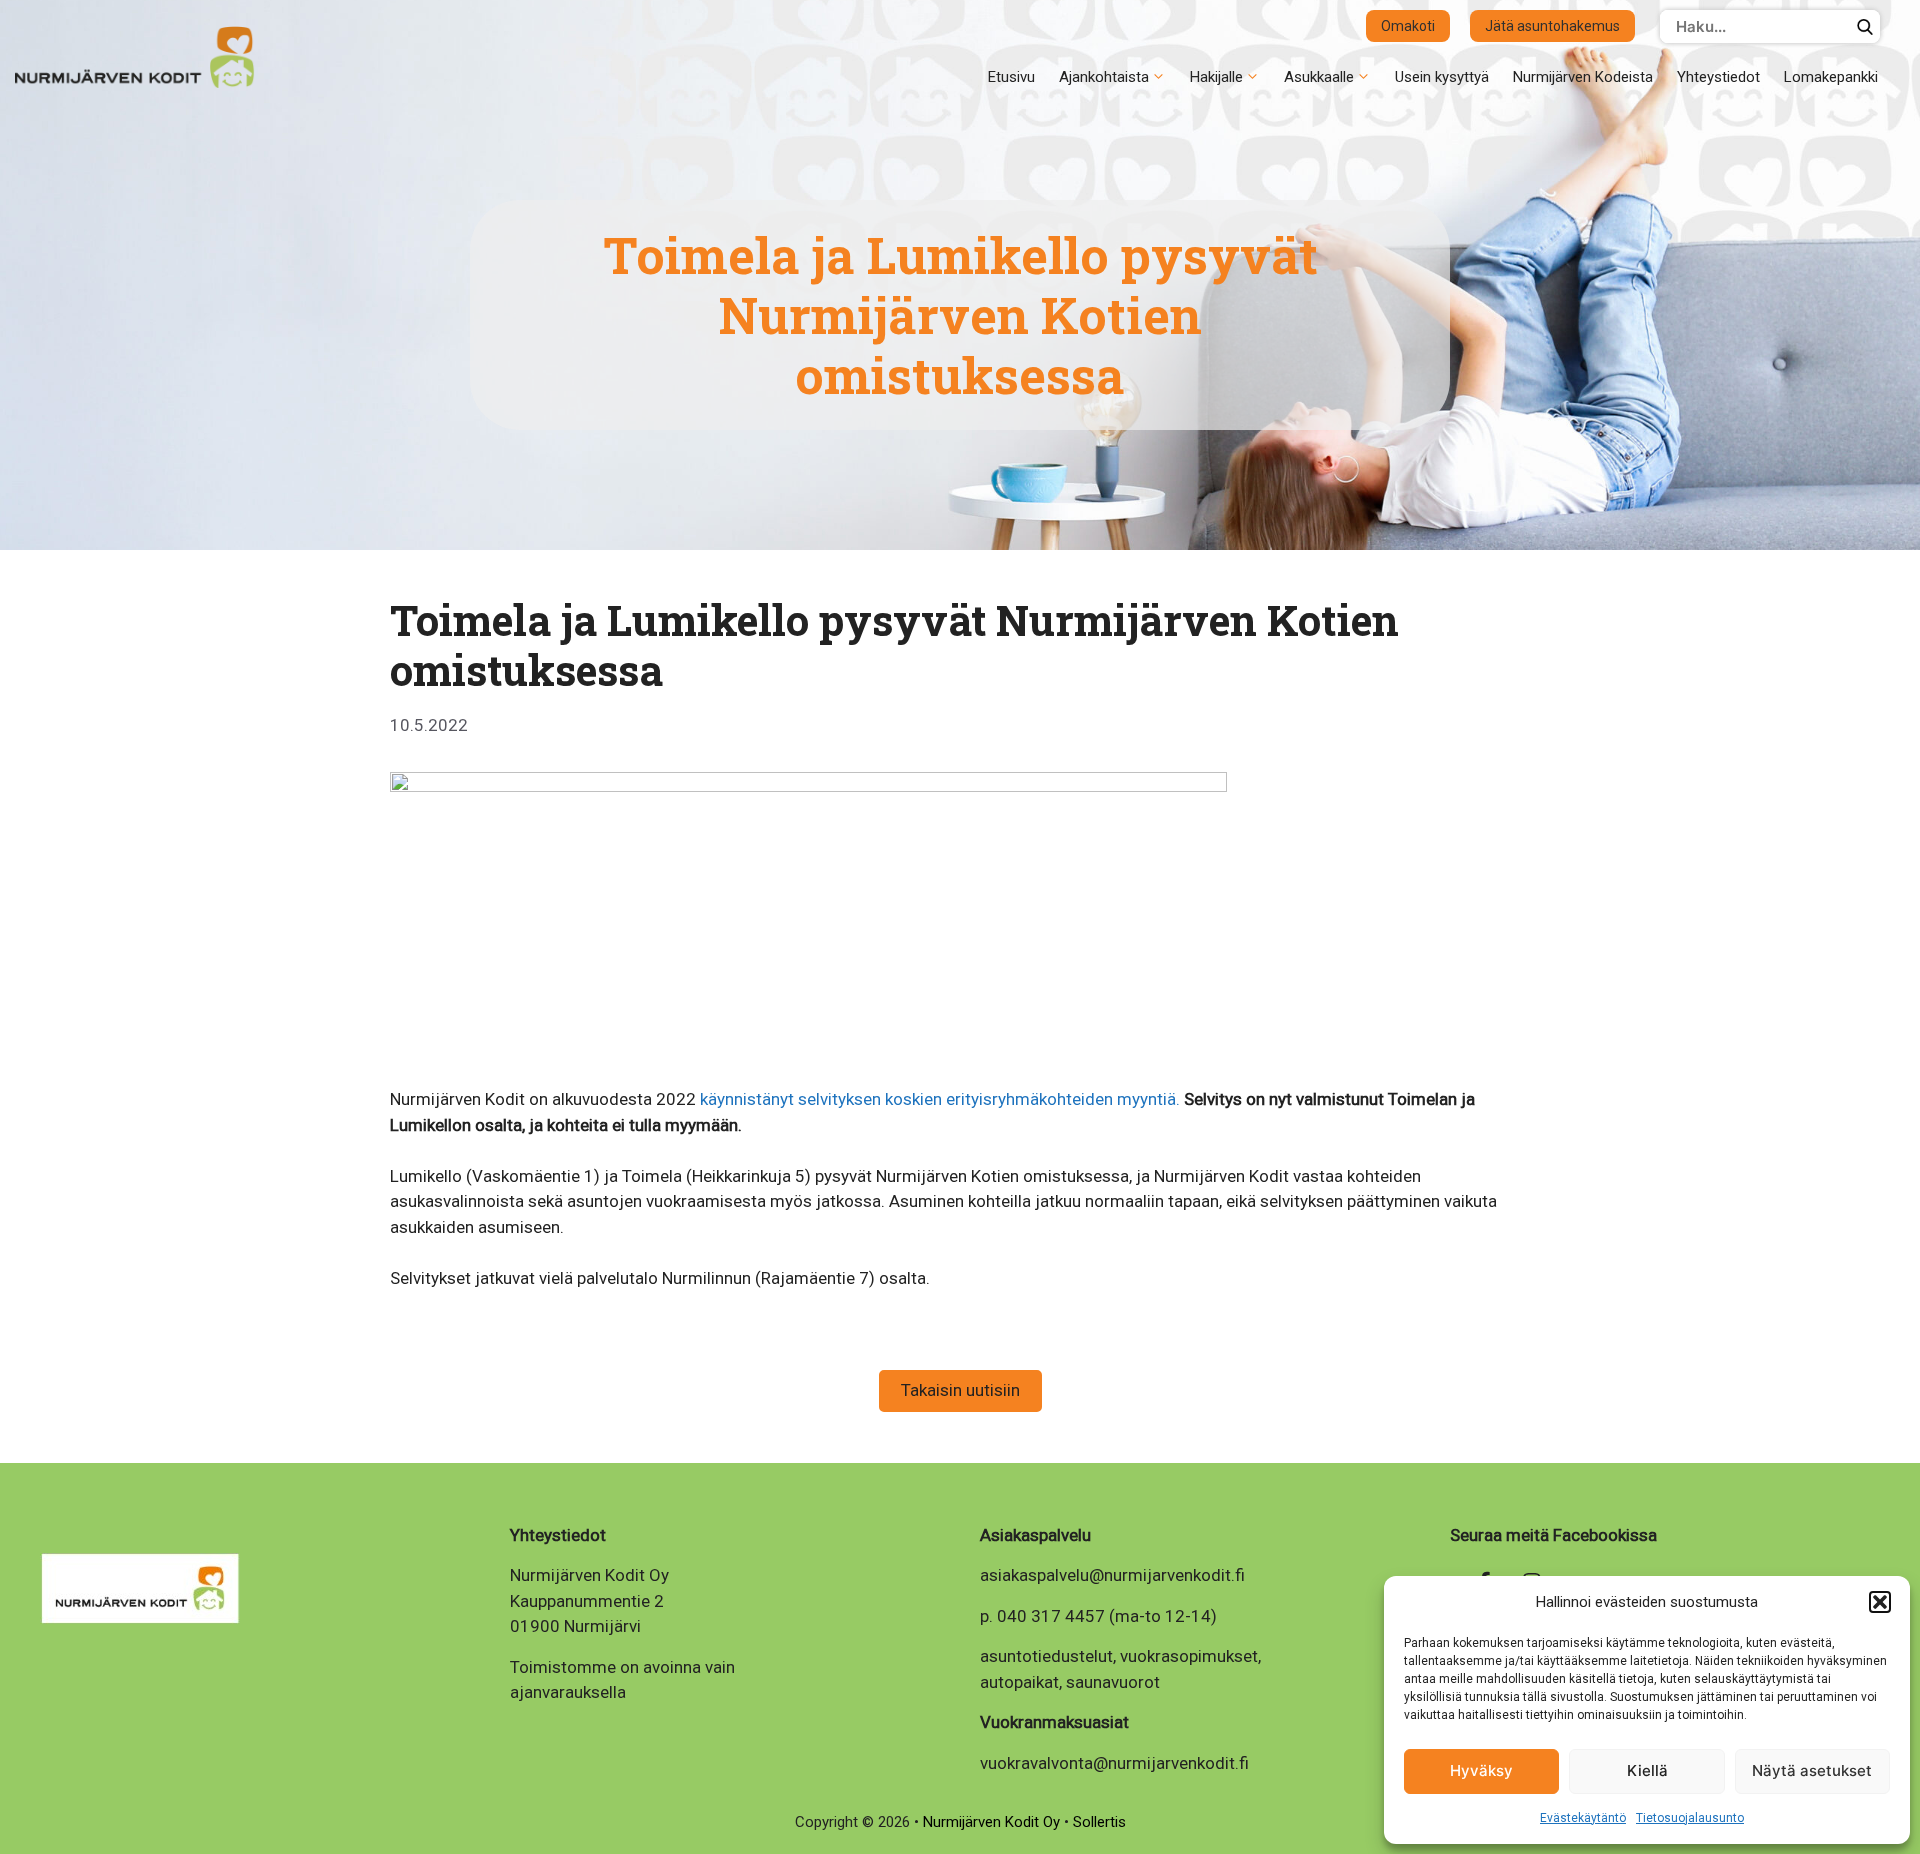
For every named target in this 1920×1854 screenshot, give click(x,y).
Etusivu (1011, 77)
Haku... (1865, 26)
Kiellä (1647, 1770)
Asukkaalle (1319, 77)
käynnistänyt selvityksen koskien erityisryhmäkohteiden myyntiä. (940, 1099)
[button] (1880, 1602)
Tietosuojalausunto (1690, 1818)
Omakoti (1408, 26)
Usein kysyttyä (1442, 77)
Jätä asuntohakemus (1552, 26)
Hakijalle (1216, 77)
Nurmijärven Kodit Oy (993, 1822)
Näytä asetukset (1812, 1770)
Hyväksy (1481, 1770)
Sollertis (1099, 1822)
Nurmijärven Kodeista (1583, 77)
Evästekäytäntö (1583, 1818)
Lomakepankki (1831, 77)
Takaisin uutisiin (960, 1390)
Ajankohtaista (1104, 77)
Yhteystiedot (1718, 77)
